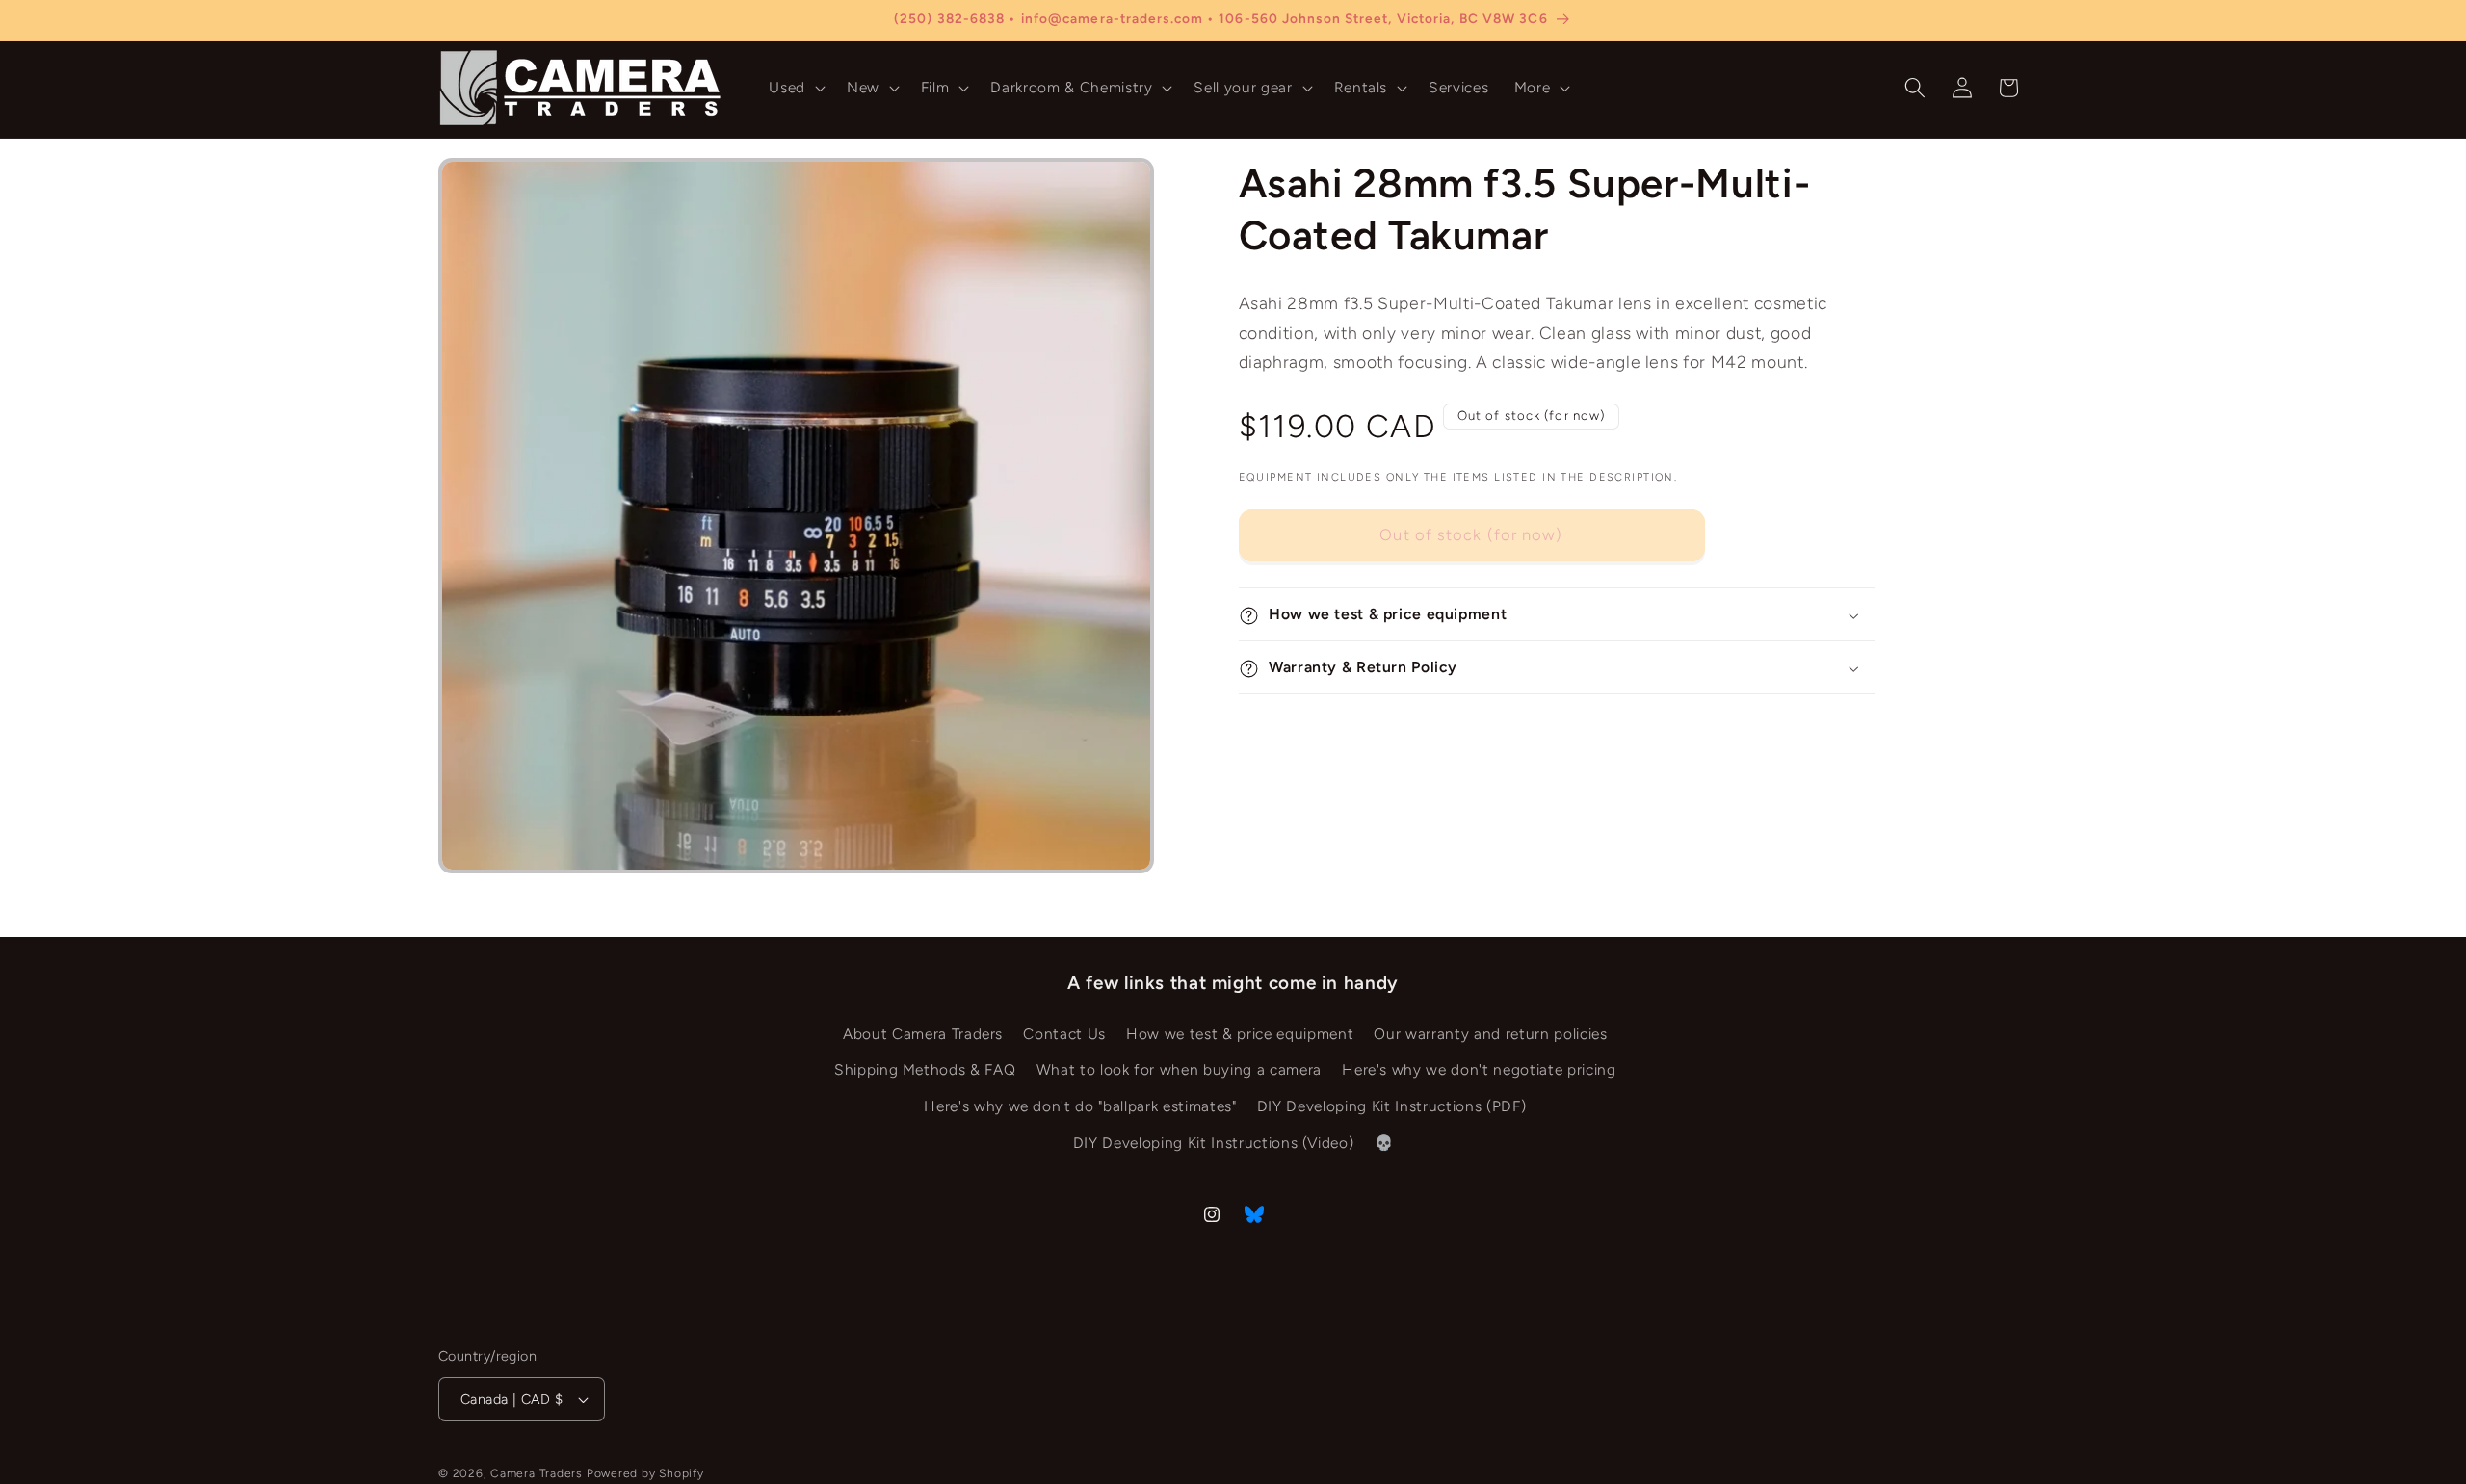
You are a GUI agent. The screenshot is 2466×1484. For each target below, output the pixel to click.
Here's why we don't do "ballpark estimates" (1080, 1106)
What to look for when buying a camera (1179, 1070)
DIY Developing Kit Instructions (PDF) (1391, 1106)
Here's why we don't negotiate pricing (1479, 1070)
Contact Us (1064, 1034)
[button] (795, 88)
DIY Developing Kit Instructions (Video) (1214, 1143)
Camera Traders (537, 1473)
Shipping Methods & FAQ (925, 1070)
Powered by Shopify (645, 1473)
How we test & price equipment (1240, 1034)
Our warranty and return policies (1490, 1034)
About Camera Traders (923, 1034)
